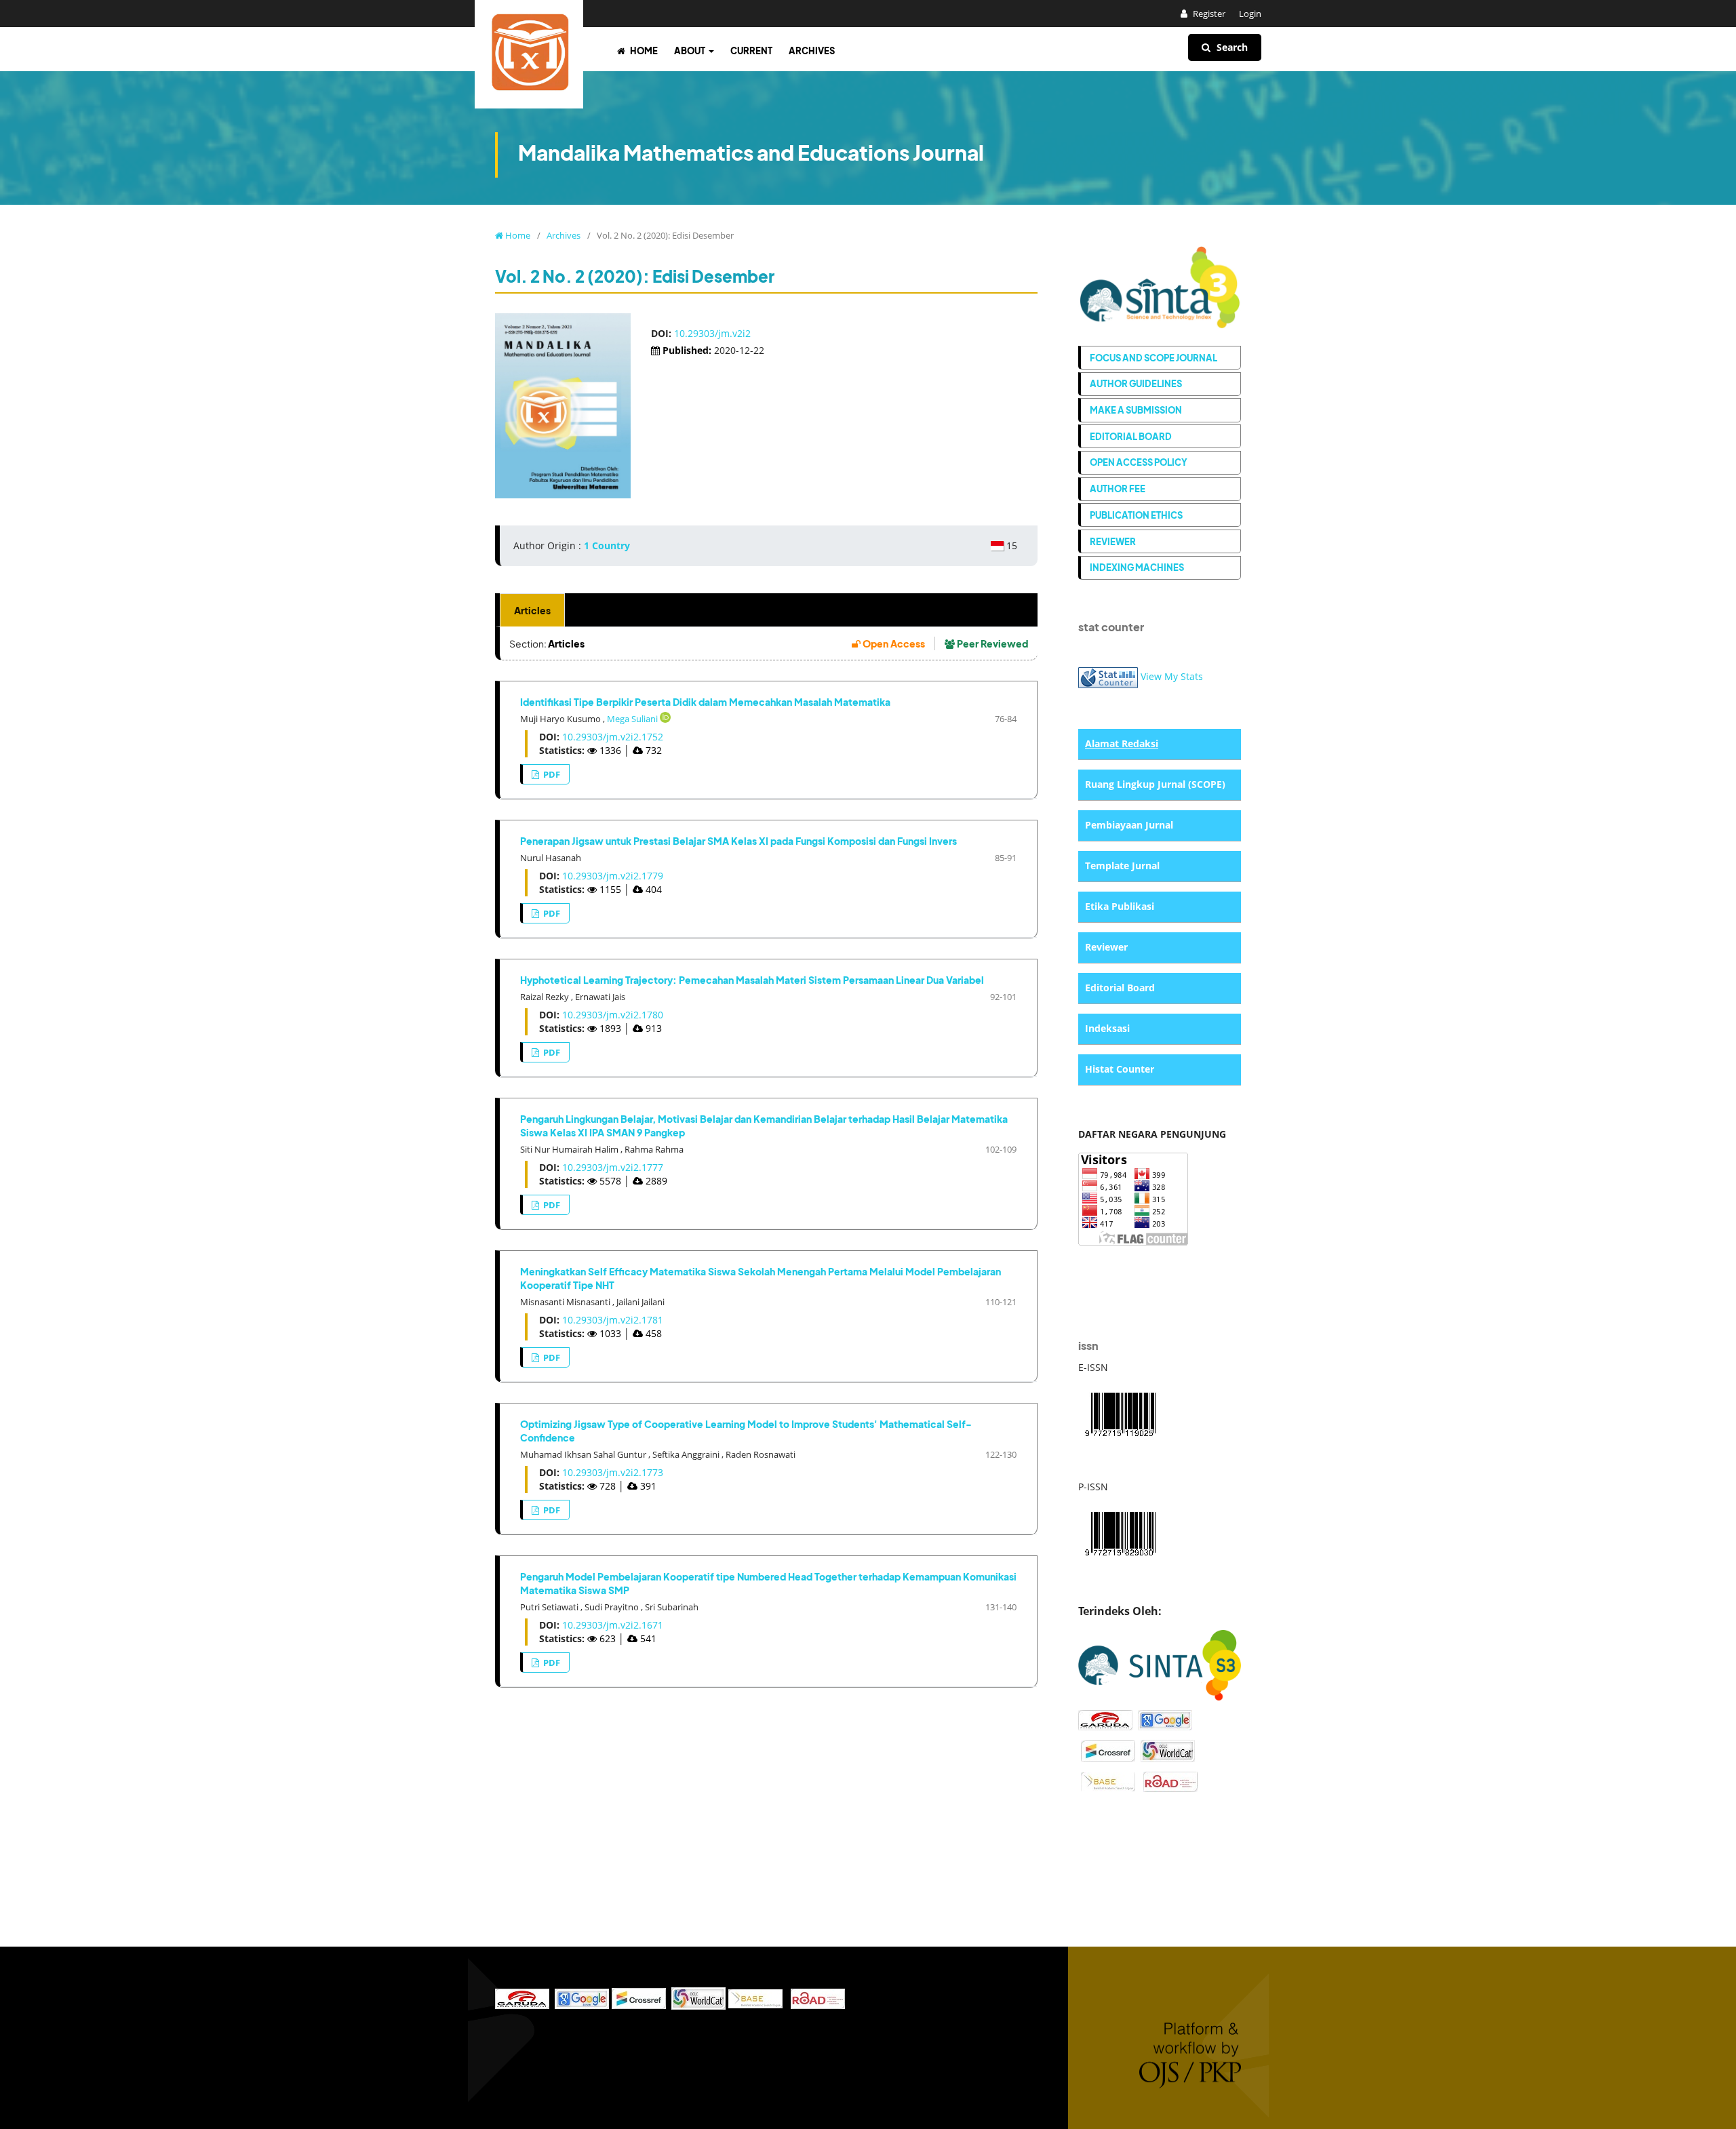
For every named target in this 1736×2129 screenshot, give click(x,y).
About (690, 51)
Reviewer (1113, 541)
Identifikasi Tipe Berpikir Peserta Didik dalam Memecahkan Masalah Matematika (705, 702)
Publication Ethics (1136, 515)
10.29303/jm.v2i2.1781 (613, 1320)
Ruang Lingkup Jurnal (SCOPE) (1155, 784)
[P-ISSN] (1120, 1532)
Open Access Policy (1139, 462)
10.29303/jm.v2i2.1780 (613, 1015)
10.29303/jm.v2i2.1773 (613, 1472)
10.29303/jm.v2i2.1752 (613, 737)
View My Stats (1172, 676)
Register (1208, 14)
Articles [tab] (532, 610)
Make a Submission (1136, 410)
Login (1250, 14)
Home (643, 51)
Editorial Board (1131, 436)
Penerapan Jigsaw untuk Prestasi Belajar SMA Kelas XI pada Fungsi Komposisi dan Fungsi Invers (738, 841)
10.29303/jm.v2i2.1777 (613, 1167)
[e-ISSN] (1120, 1413)
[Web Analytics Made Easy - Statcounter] (1108, 676)
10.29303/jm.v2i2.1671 (613, 1625)
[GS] (1165, 1719)
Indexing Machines (1137, 567)
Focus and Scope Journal (1153, 358)
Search (1231, 47)
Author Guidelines (1136, 383)
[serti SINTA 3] (1160, 1664)
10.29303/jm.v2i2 (712, 333)
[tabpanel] (766, 1158)
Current (751, 51)
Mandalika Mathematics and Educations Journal (751, 153)
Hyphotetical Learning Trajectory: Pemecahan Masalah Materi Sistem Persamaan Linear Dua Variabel (752, 980)
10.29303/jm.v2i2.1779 (613, 876)
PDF (551, 774)
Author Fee (1118, 489)
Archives (812, 51)
